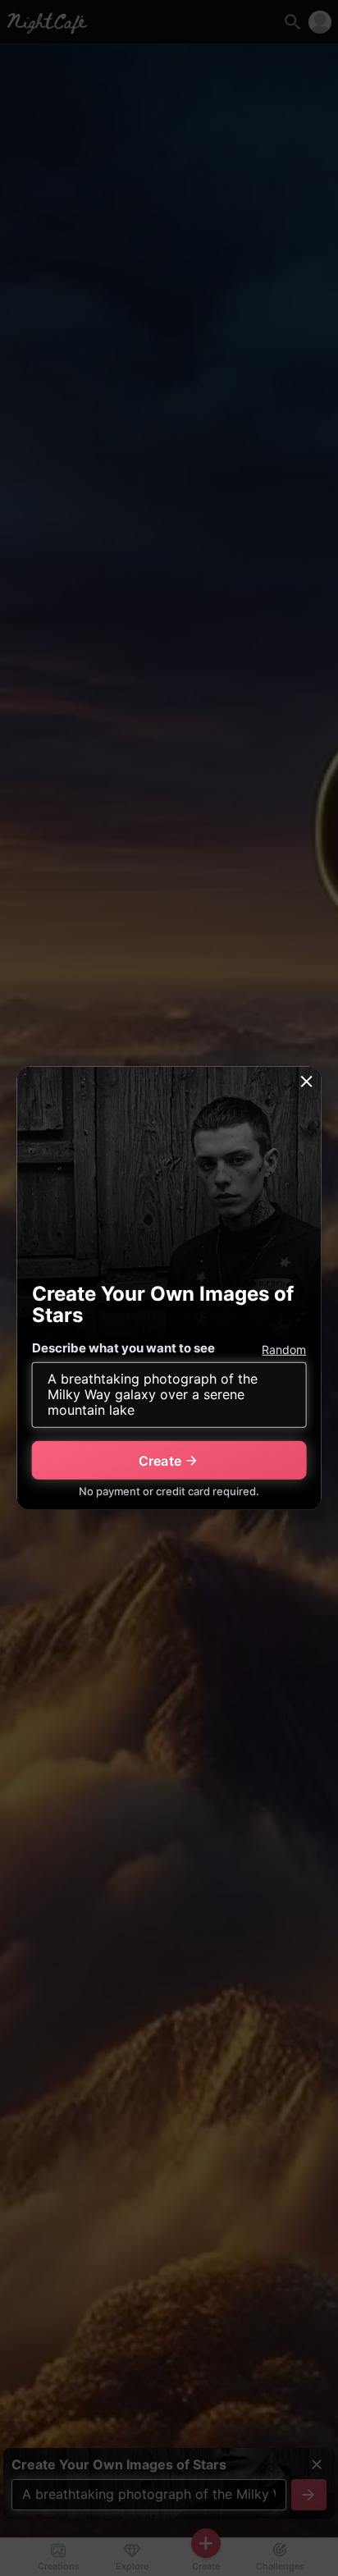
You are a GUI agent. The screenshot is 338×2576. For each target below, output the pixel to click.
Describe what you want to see (123, 1348)
